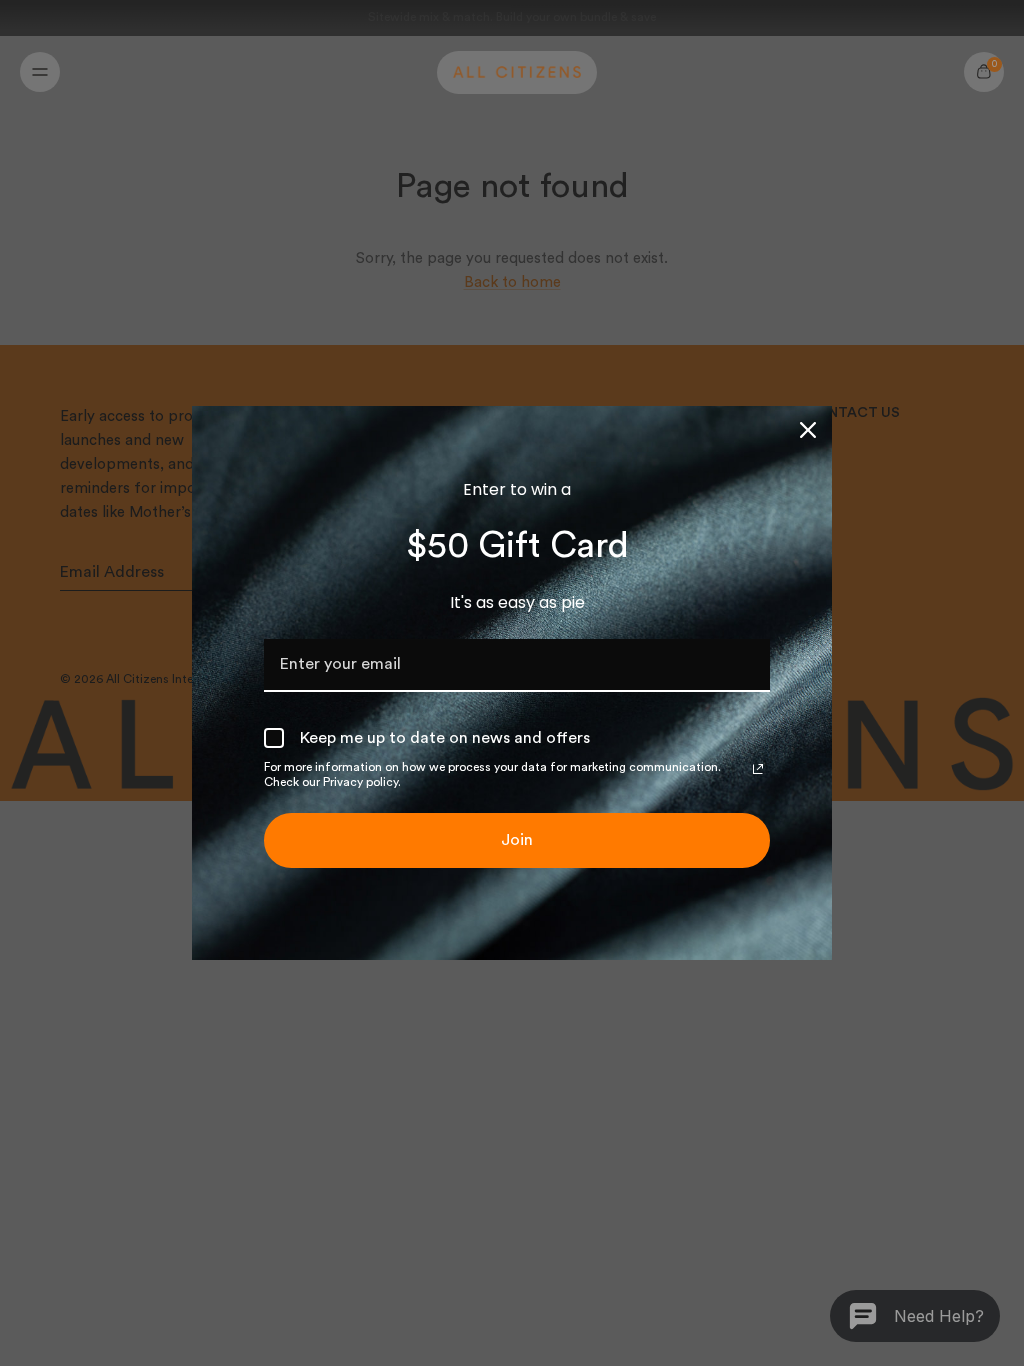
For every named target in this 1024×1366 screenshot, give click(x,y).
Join (517, 840)
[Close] (808, 430)
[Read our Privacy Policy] (758, 769)
